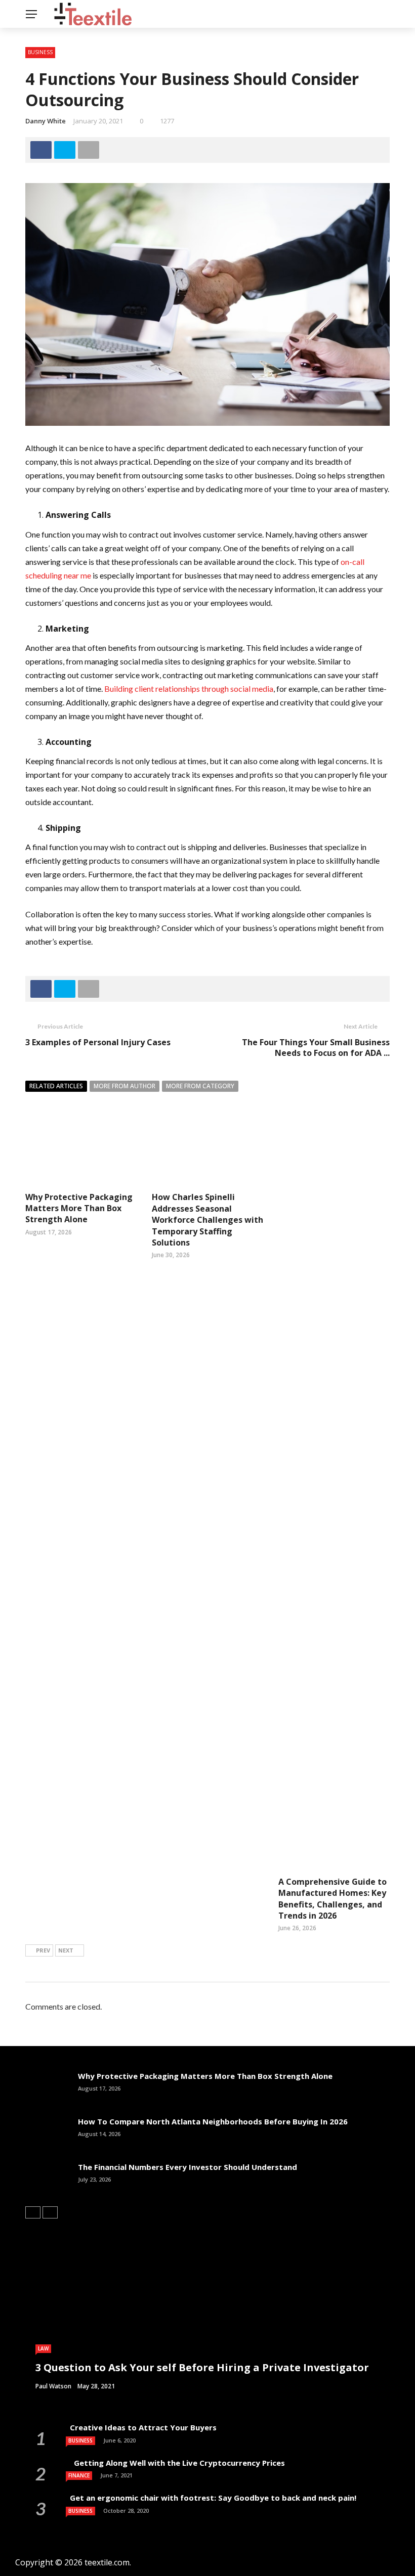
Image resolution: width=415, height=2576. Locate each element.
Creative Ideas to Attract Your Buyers (142, 2427)
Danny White (46, 121)
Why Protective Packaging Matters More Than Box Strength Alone (79, 1208)
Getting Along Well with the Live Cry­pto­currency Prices (176, 2463)
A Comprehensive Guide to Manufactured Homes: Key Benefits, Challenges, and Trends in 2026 (333, 1899)
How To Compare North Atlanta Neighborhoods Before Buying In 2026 (213, 2121)
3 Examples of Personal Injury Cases (98, 1042)
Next (66, 1950)
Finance (79, 2475)
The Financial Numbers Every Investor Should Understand (188, 2167)
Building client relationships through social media (189, 689)
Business (40, 52)
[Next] (50, 2212)
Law (43, 2348)
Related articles (56, 1086)
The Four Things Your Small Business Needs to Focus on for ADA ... (316, 1048)
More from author (124, 1086)
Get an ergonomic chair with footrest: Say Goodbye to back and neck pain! (211, 2498)
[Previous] (33, 2212)
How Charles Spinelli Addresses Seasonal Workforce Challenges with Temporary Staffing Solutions (207, 1220)
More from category (200, 1086)
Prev (43, 1950)
